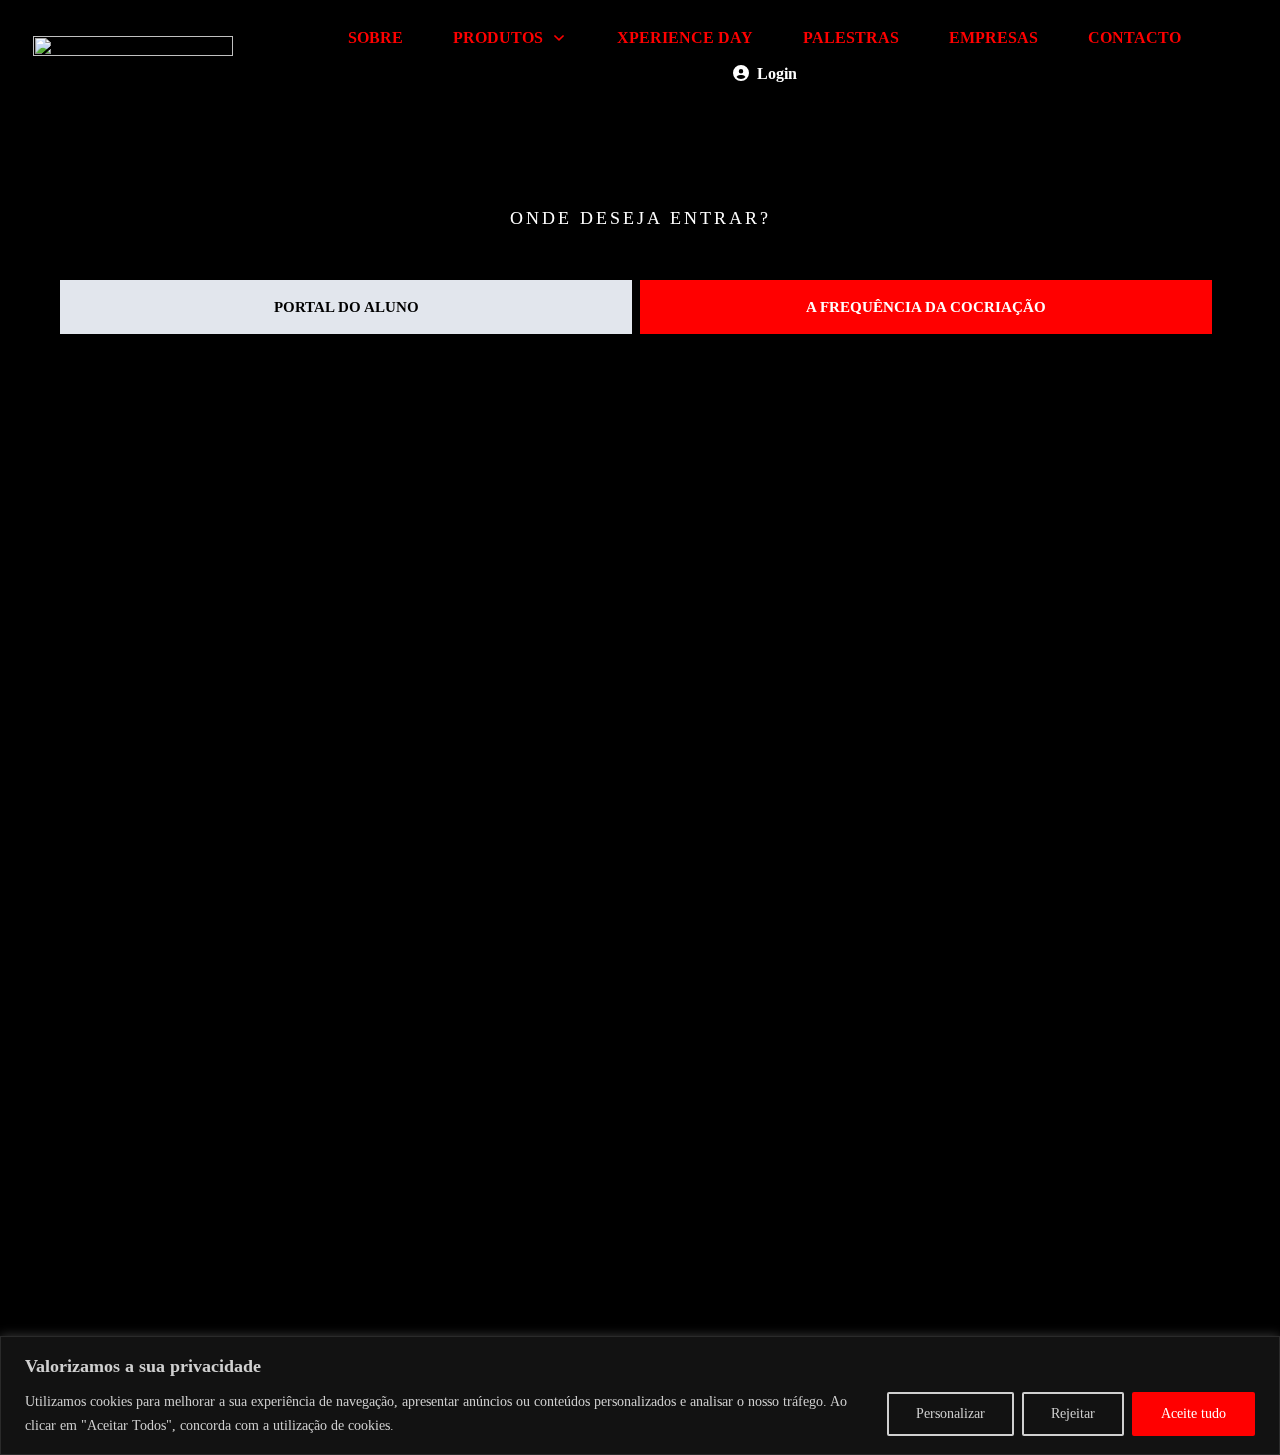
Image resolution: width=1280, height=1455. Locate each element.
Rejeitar (1073, 1413)
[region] (640, 1395)
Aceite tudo (1193, 1413)
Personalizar (950, 1413)
